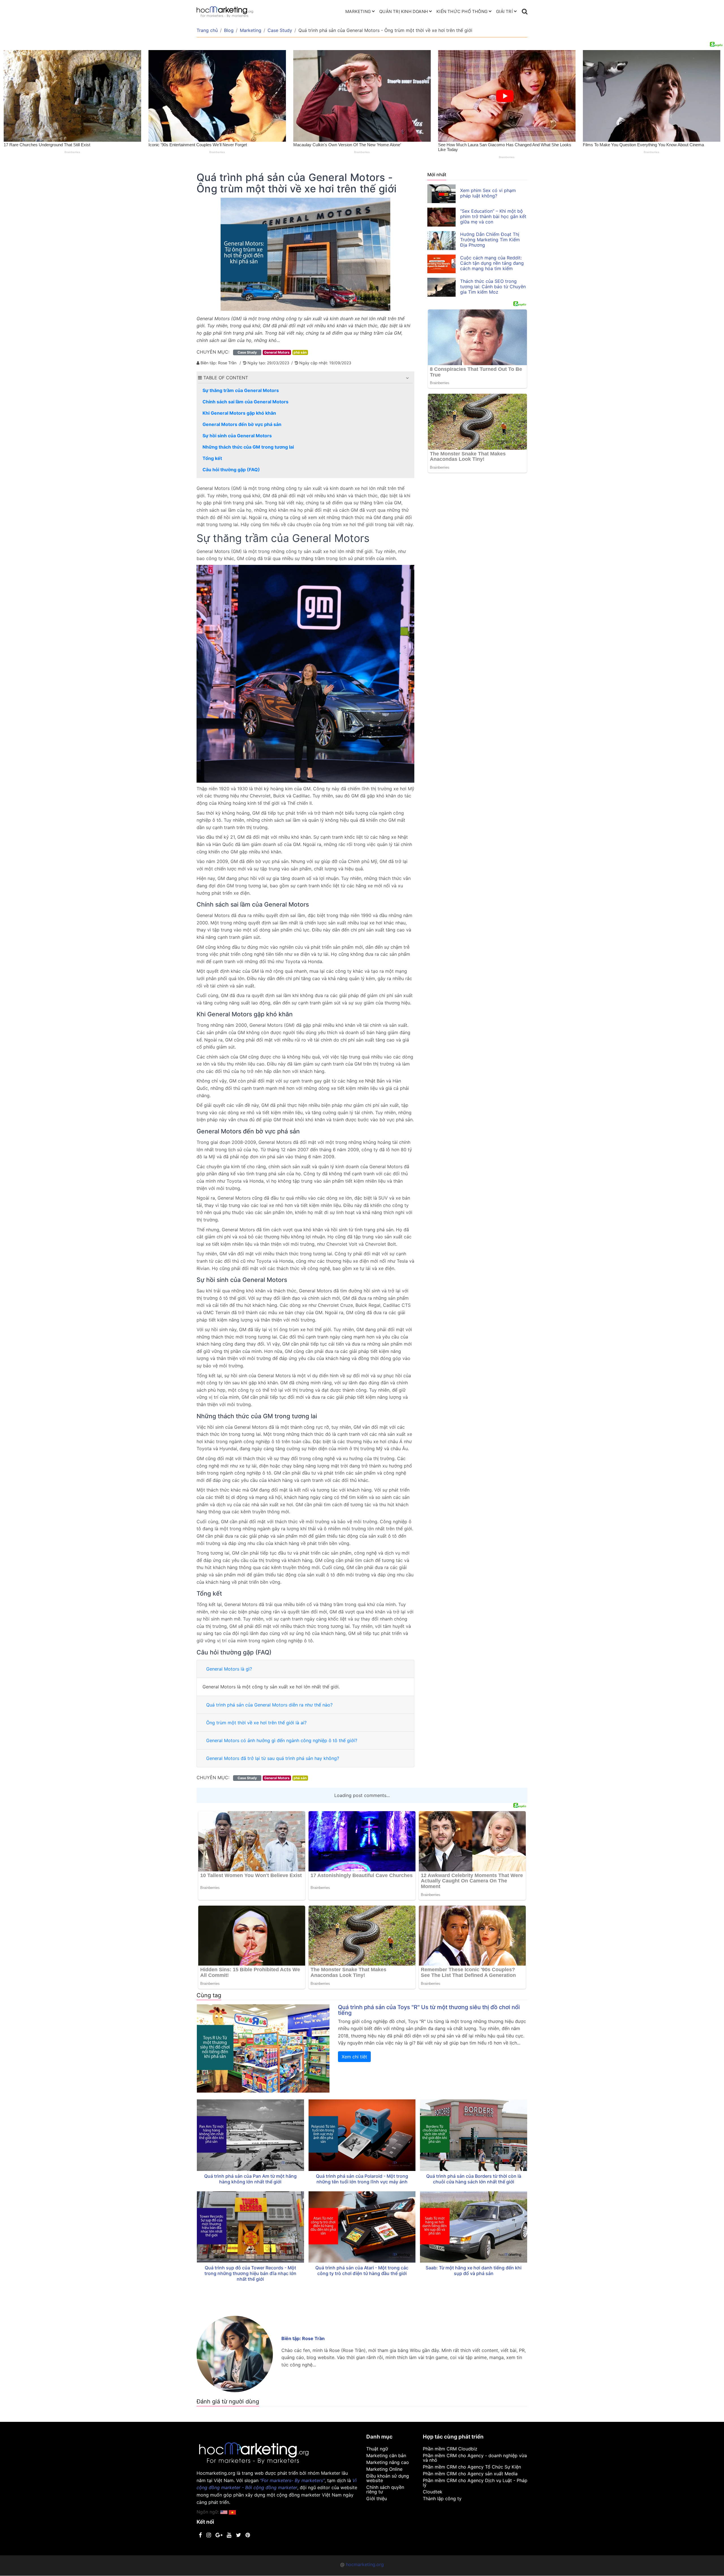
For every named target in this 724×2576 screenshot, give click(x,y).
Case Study (280, 30)
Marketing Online (384, 2469)
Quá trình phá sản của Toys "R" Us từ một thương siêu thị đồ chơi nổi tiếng (429, 2010)
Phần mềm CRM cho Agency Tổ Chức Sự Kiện (472, 2467)
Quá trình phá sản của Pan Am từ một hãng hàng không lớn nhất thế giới (250, 2179)
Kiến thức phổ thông (462, 11)
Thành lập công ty (442, 2498)
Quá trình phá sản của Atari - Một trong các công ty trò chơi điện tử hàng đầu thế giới (362, 2271)
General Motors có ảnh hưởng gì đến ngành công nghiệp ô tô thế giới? (282, 1740)
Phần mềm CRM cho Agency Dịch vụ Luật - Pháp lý (475, 2483)
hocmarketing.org (365, 2564)
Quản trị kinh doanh (404, 11)
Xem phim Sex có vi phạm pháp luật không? (488, 193)
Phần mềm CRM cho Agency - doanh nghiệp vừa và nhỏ (475, 2458)
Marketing (358, 11)
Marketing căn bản (386, 2456)
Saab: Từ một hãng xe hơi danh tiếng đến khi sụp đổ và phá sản (474, 2271)
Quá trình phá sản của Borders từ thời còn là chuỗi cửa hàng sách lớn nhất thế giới (474, 2179)
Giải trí (504, 11)
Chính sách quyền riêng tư (385, 2489)
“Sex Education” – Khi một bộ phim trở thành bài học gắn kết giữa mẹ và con (493, 216)
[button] (407, 378)
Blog (229, 30)
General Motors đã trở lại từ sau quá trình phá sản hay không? (273, 1758)
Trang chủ (207, 30)
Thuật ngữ (377, 2449)
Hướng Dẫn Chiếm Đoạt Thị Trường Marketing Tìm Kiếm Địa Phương (490, 240)
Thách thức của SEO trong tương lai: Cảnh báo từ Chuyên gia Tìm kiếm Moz (493, 287)
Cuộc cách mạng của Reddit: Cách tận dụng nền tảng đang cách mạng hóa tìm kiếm (492, 263)
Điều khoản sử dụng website (388, 2478)
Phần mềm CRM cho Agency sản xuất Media (470, 2474)
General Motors (277, 352)
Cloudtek (433, 2492)
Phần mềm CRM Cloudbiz (450, 2449)
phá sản (300, 352)
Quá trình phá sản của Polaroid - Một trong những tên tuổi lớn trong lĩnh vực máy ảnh (362, 2179)
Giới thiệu (377, 2498)
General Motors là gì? (229, 1669)
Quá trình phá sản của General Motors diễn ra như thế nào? (269, 1705)
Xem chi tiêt (354, 2057)
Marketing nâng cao (388, 2462)
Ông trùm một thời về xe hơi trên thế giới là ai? (256, 1723)
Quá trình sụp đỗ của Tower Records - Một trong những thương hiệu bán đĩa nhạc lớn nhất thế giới (250, 2273)
